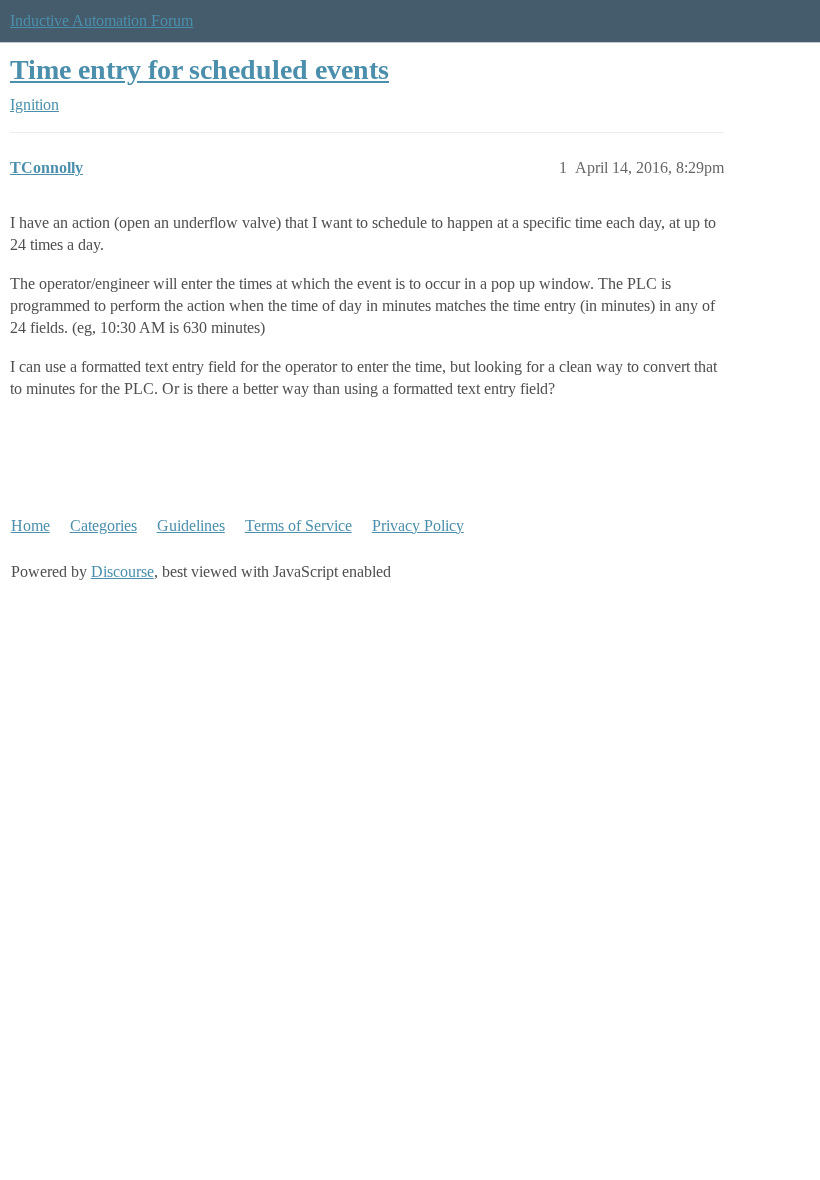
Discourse (122, 571)
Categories (103, 525)
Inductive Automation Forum (101, 20)
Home (30, 525)
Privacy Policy (418, 525)
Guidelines (191, 525)
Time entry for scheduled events (199, 69)
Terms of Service (298, 525)
